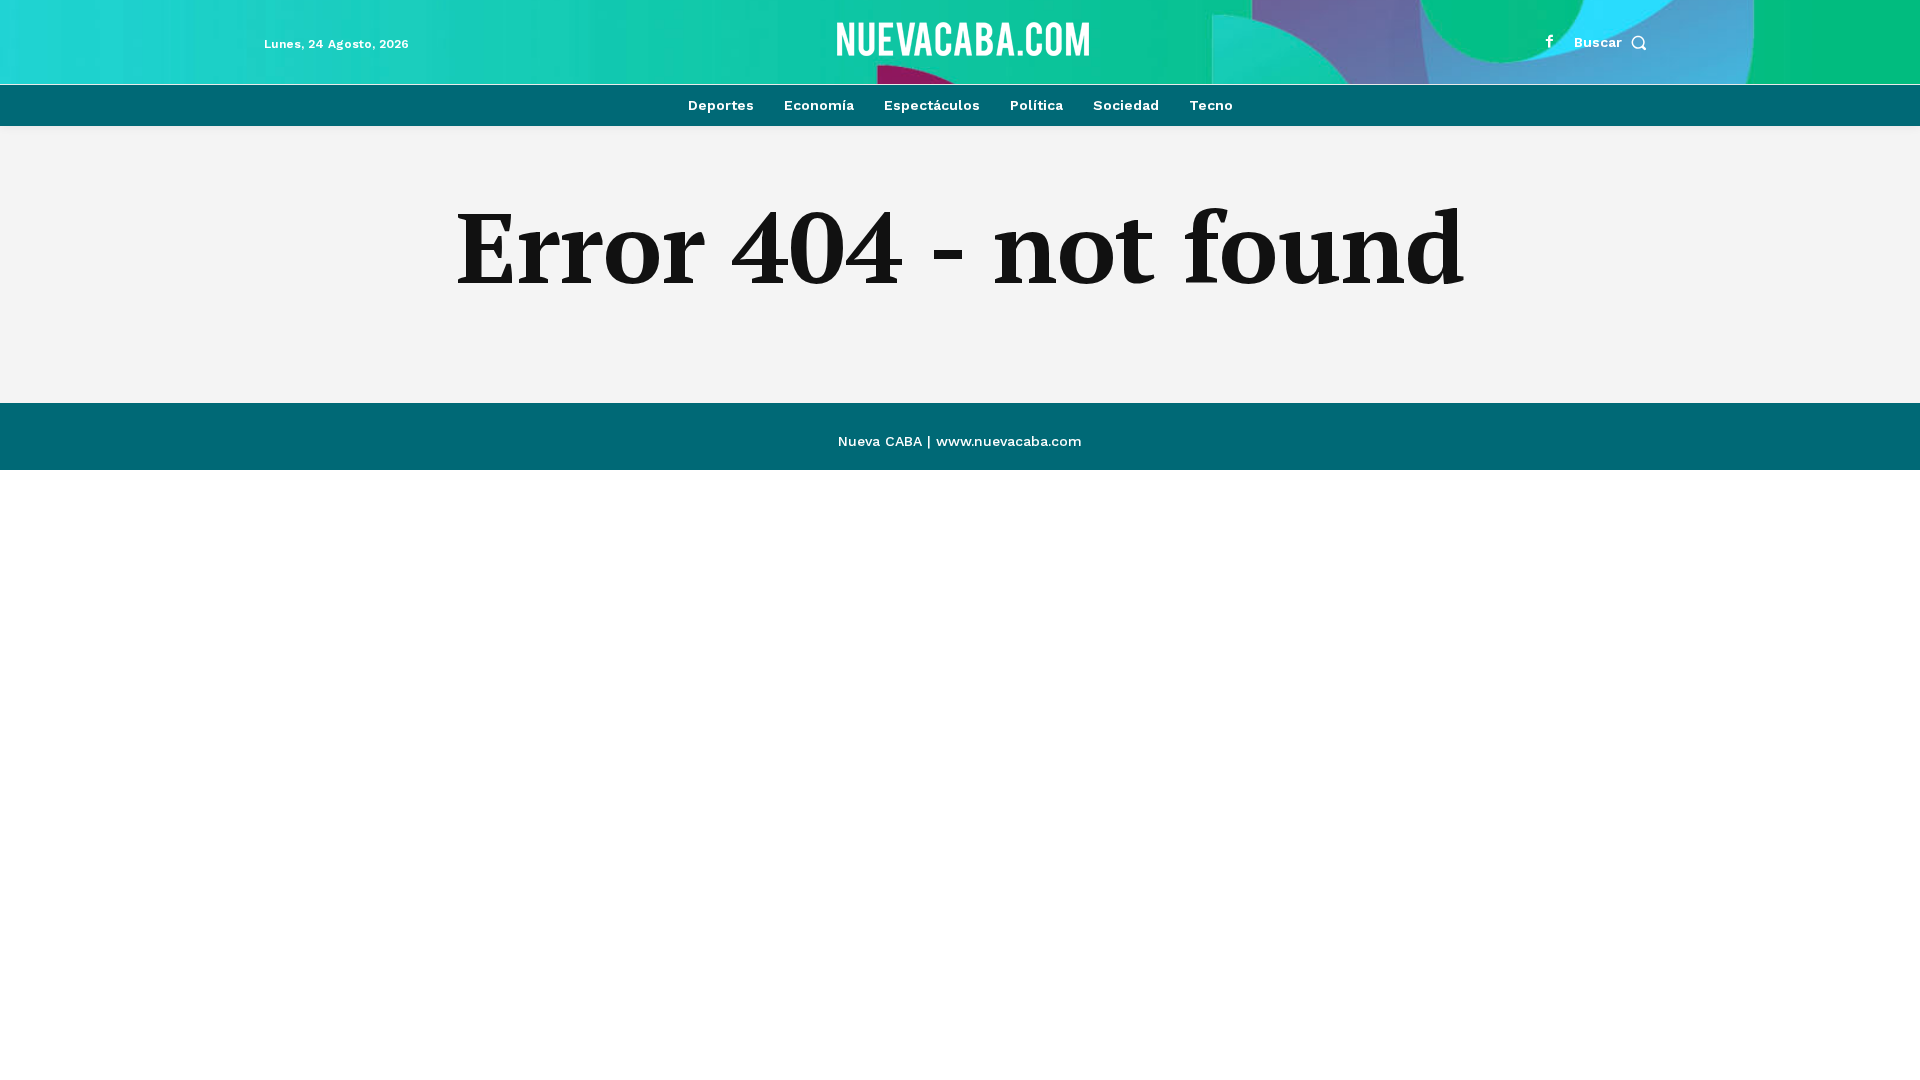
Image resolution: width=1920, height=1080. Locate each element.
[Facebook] (1550, 42)
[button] (1615, 42)
